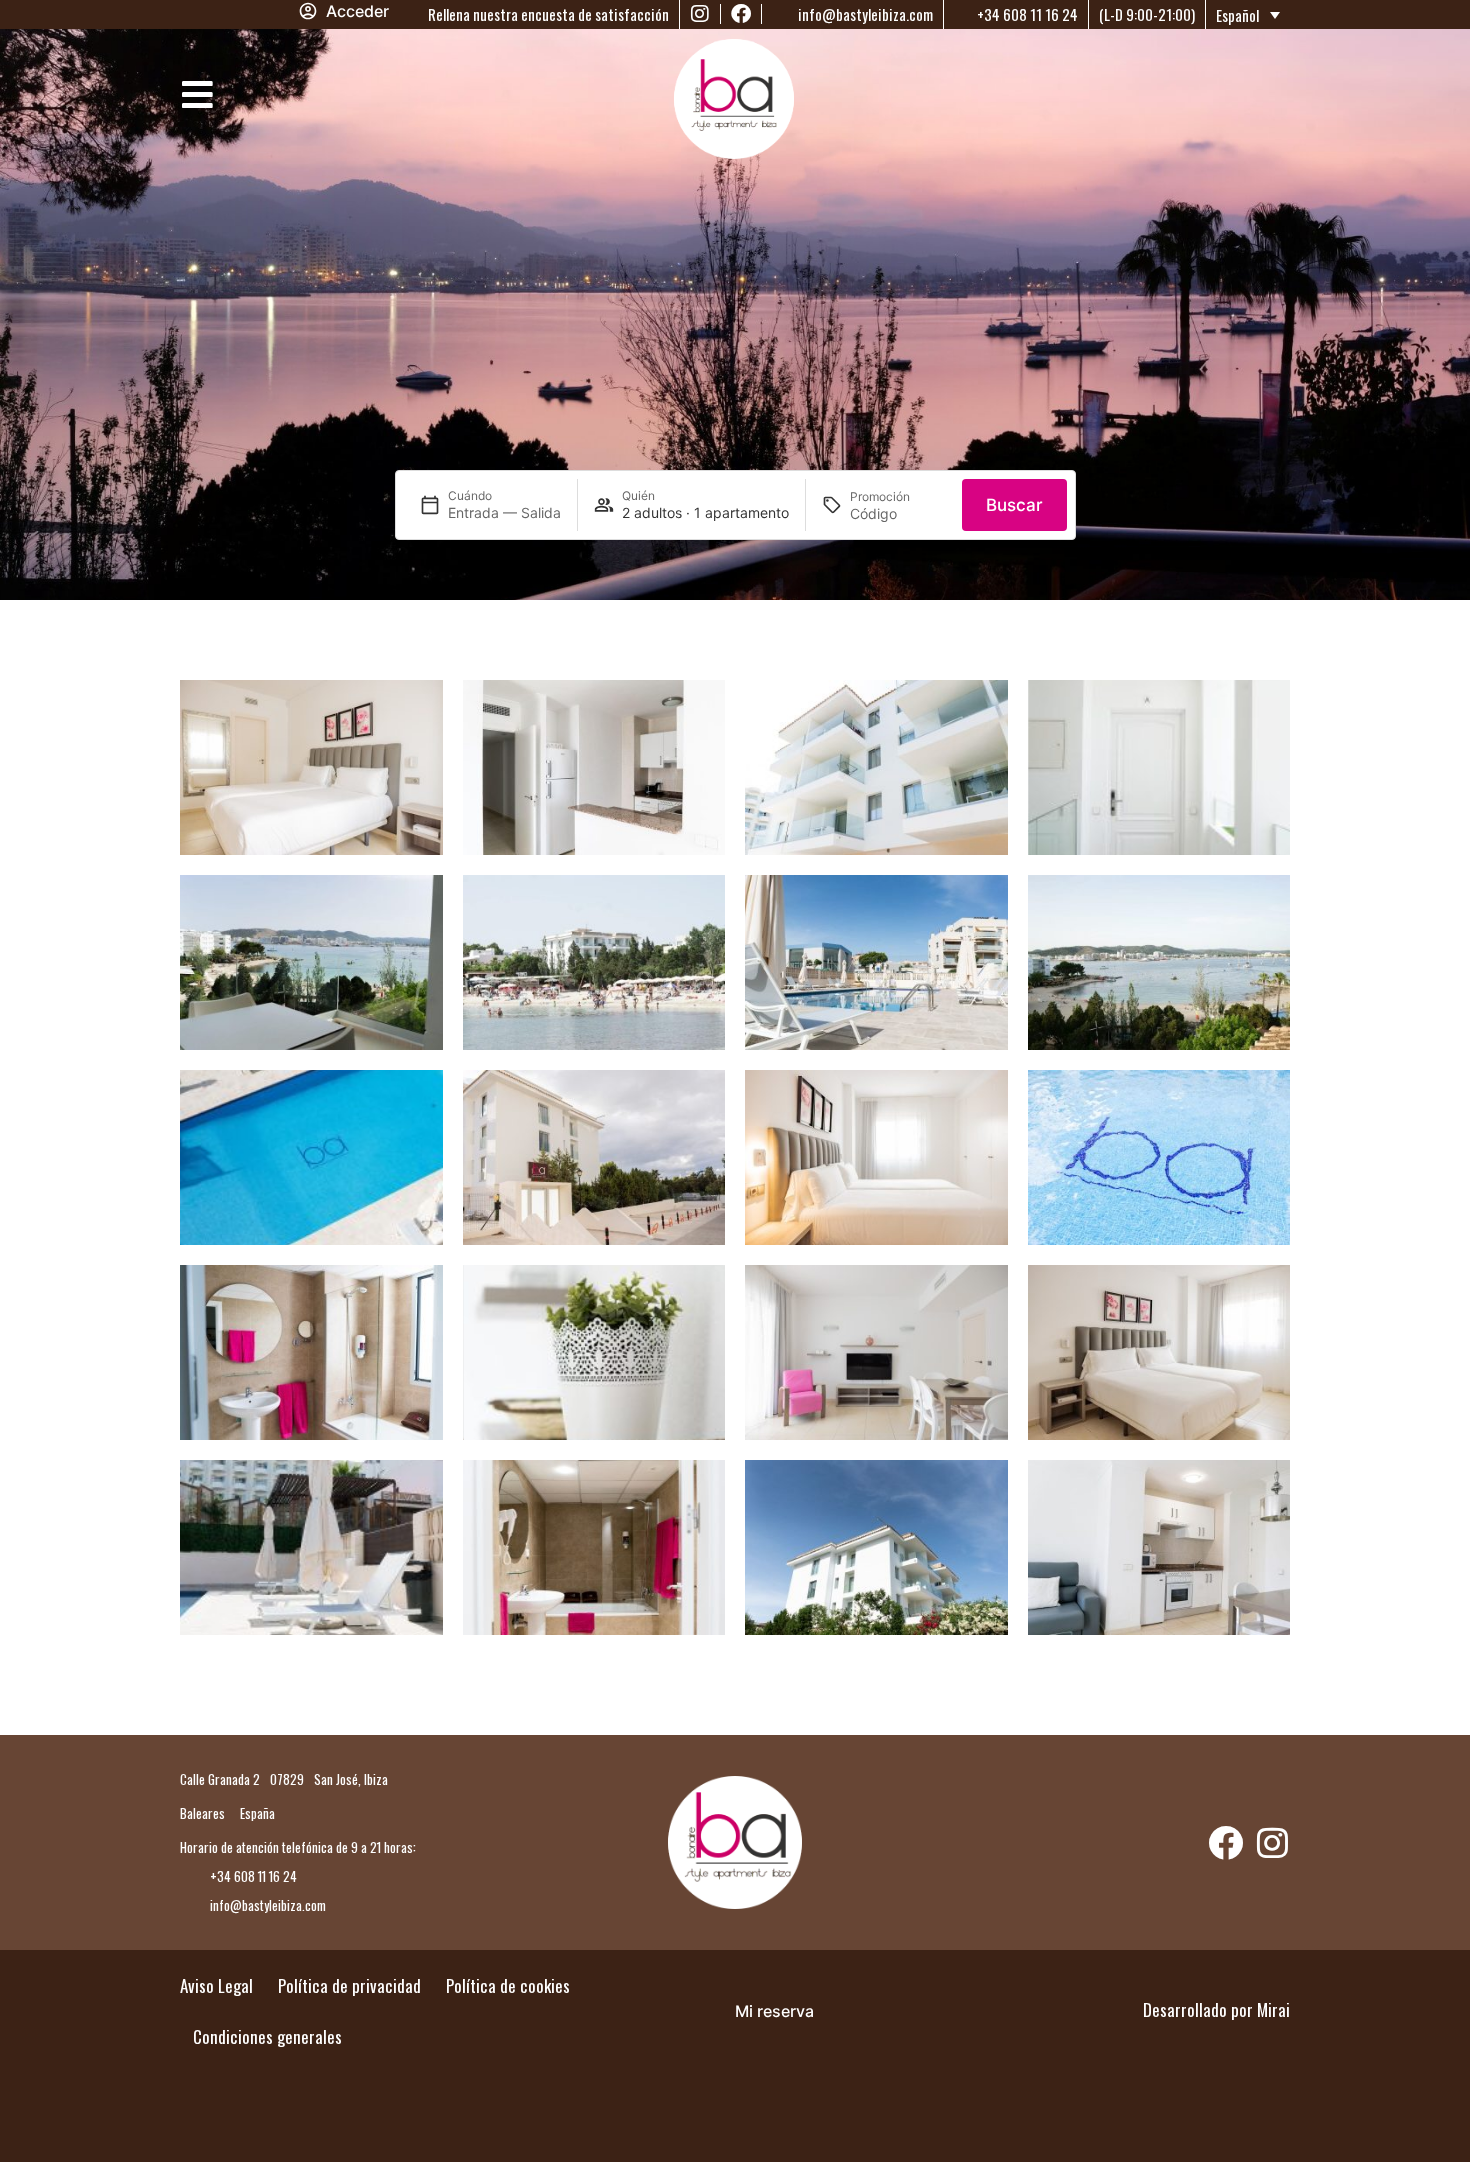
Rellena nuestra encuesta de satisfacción (547, 14)
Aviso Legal (216, 1985)
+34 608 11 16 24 (1026, 14)
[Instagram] (700, 14)
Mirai (1273, 2009)
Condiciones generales (267, 2036)
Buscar (1014, 505)
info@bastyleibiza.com (864, 14)
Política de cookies (508, 1985)
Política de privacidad (349, 1985)
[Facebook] (741, 14)
